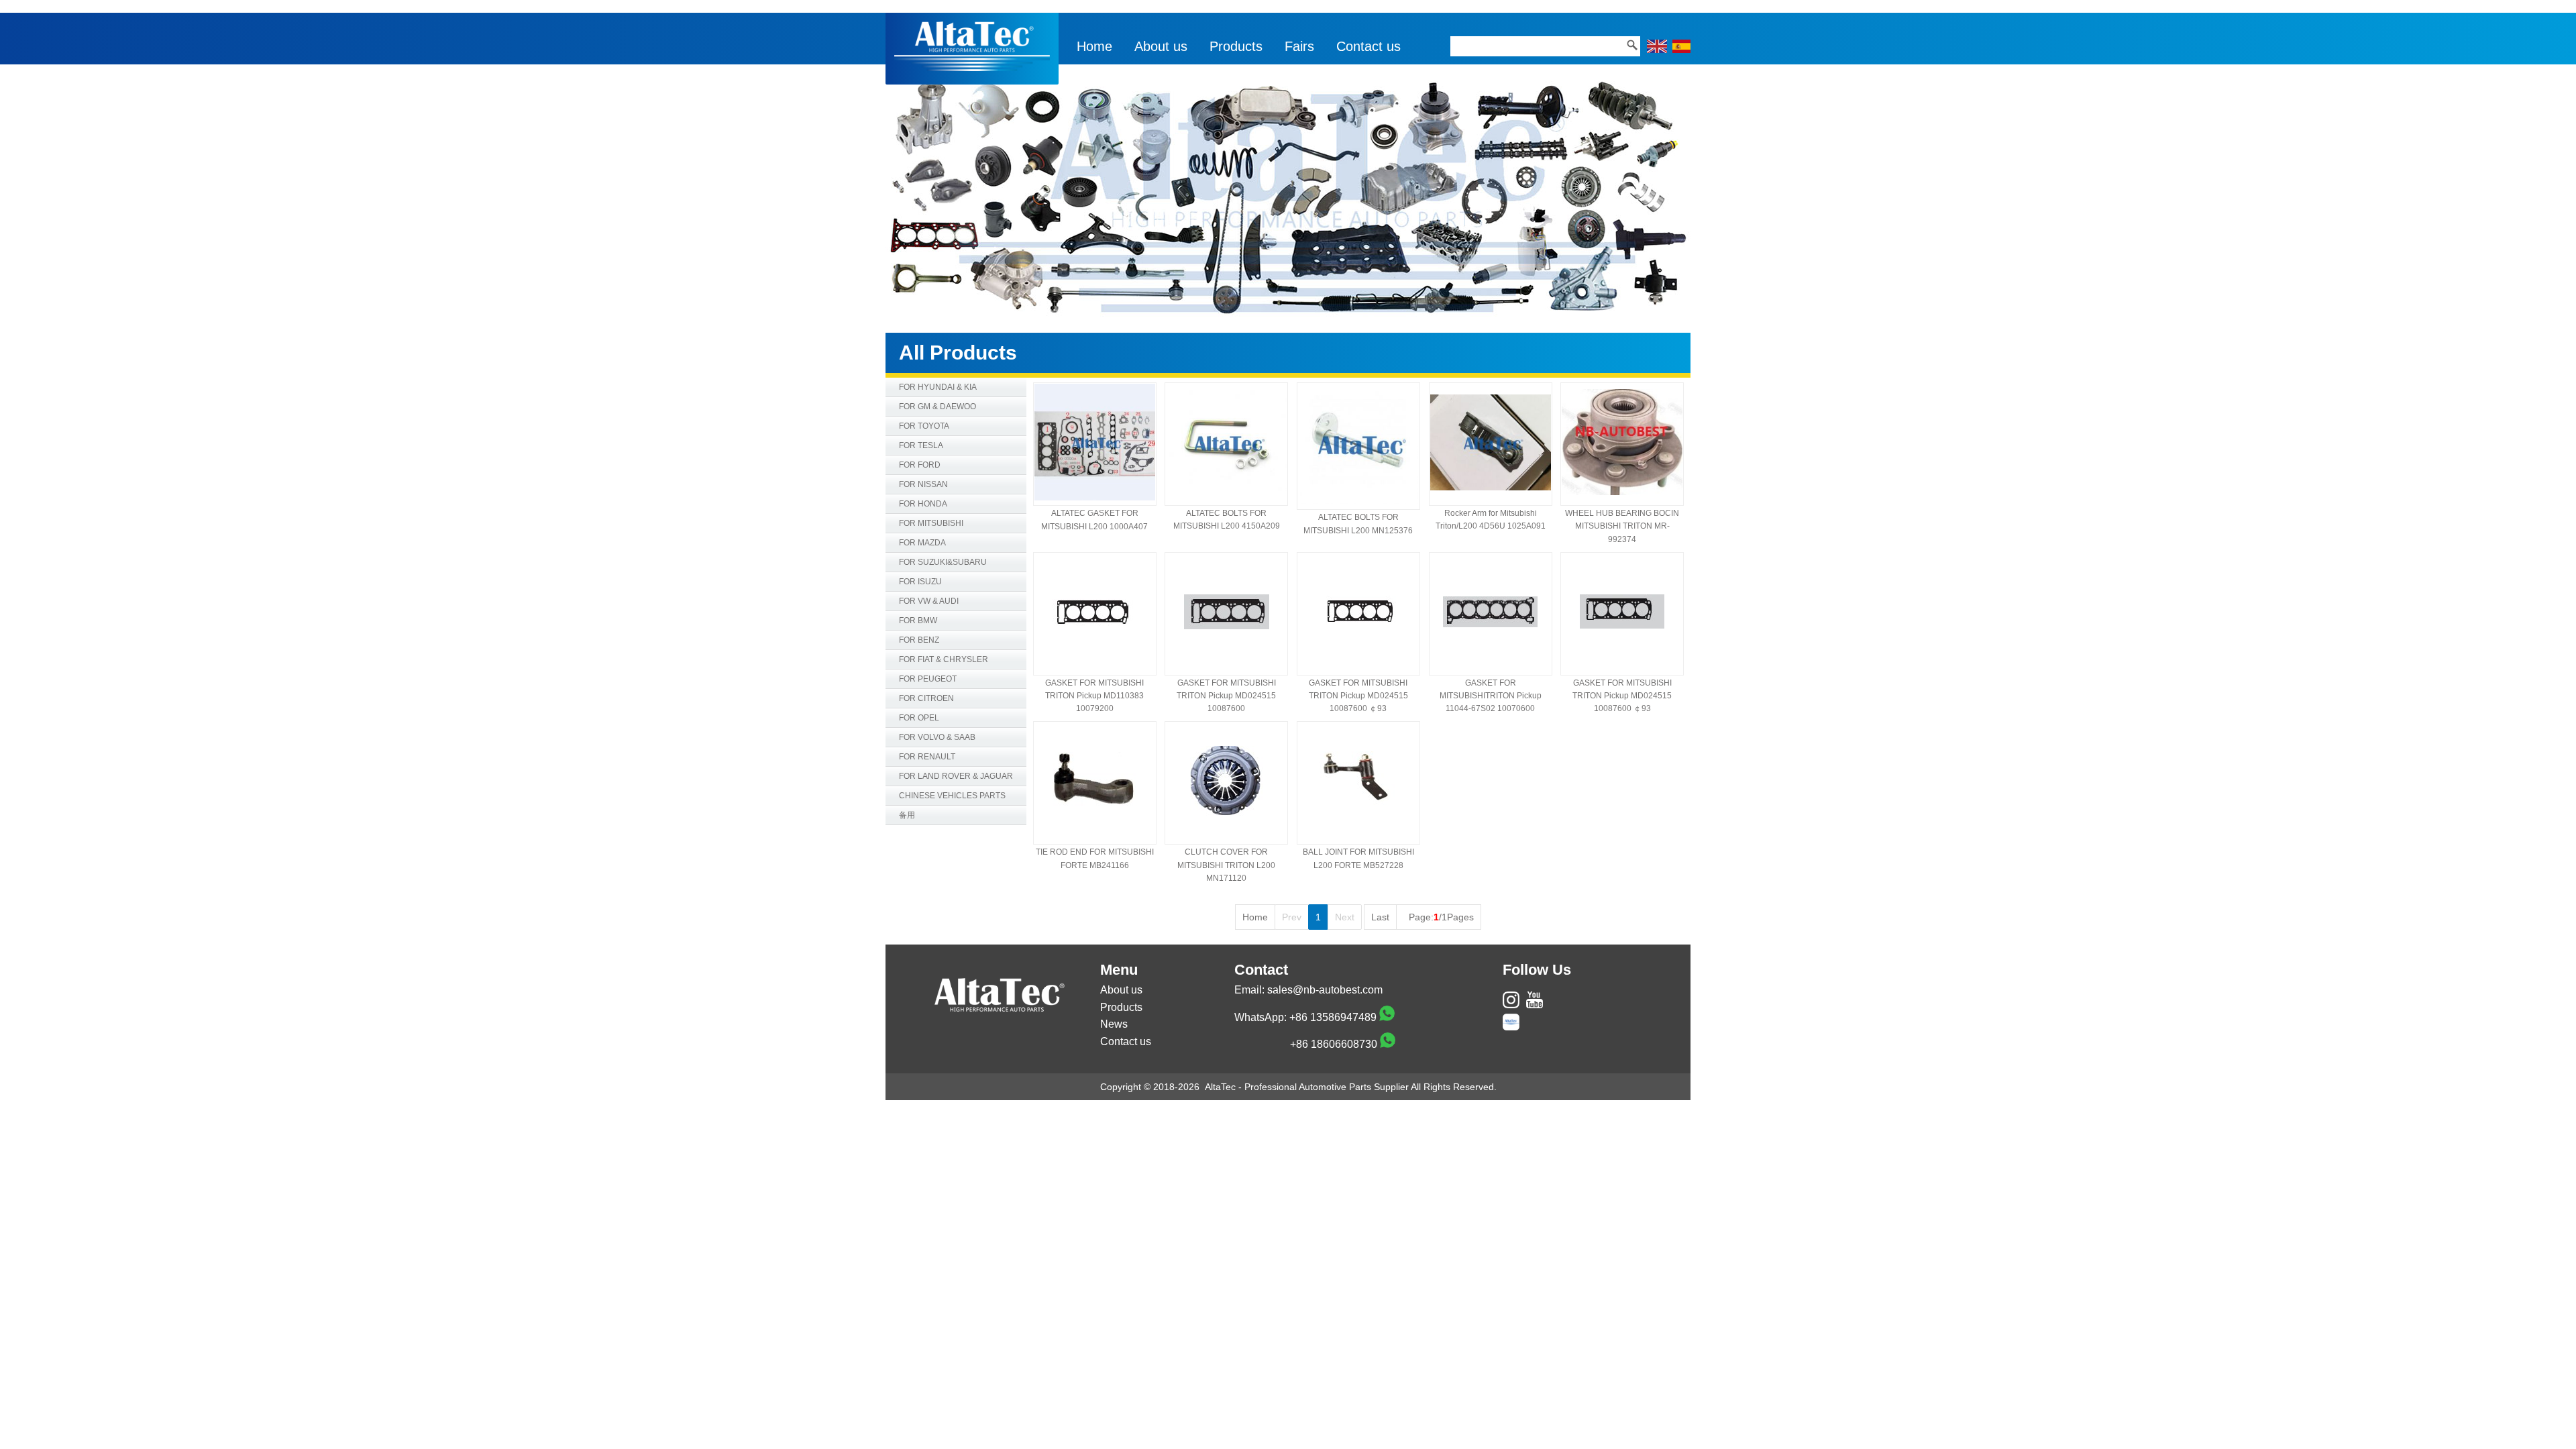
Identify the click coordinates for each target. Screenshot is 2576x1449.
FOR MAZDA (922, 543)
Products (1236, 46)
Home (1094, 46)
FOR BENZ (919, 640)
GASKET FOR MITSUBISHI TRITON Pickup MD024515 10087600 (1226, 696)
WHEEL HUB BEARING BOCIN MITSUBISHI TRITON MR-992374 (1622, 526)
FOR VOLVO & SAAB (937, 737)
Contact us (1368, 46)
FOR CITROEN (926, 698)
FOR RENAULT (927, 757)
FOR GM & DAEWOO (937, 407)
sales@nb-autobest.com (1325, 990)
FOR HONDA (923, 504)
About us (1161, 46)
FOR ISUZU (920, 582)
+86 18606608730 (1334, 1044)
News (1114, 1024)
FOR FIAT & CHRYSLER (944, 659)
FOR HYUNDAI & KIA (938, 387)
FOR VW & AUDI (929, 601)
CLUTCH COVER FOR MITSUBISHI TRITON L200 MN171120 (1226, 865)
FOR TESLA (921, 445)
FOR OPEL (919, 718)
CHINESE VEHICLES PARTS (952, 796)
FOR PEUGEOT (928, 679)
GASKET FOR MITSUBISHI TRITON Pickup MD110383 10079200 (1094, 696)
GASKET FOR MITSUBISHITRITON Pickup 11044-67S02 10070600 (1491, 696)
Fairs (1299, 46)
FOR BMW (918, 621)
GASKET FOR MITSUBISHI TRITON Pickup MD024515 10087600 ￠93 (1358, 696)
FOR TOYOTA (924, 426)
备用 (907, 815)
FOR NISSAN (923, 484)
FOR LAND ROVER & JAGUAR (956, 776)
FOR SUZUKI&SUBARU (943, 562)
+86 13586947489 (1333, 1017)
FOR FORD (920, 465)
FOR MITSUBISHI (931, 523)
